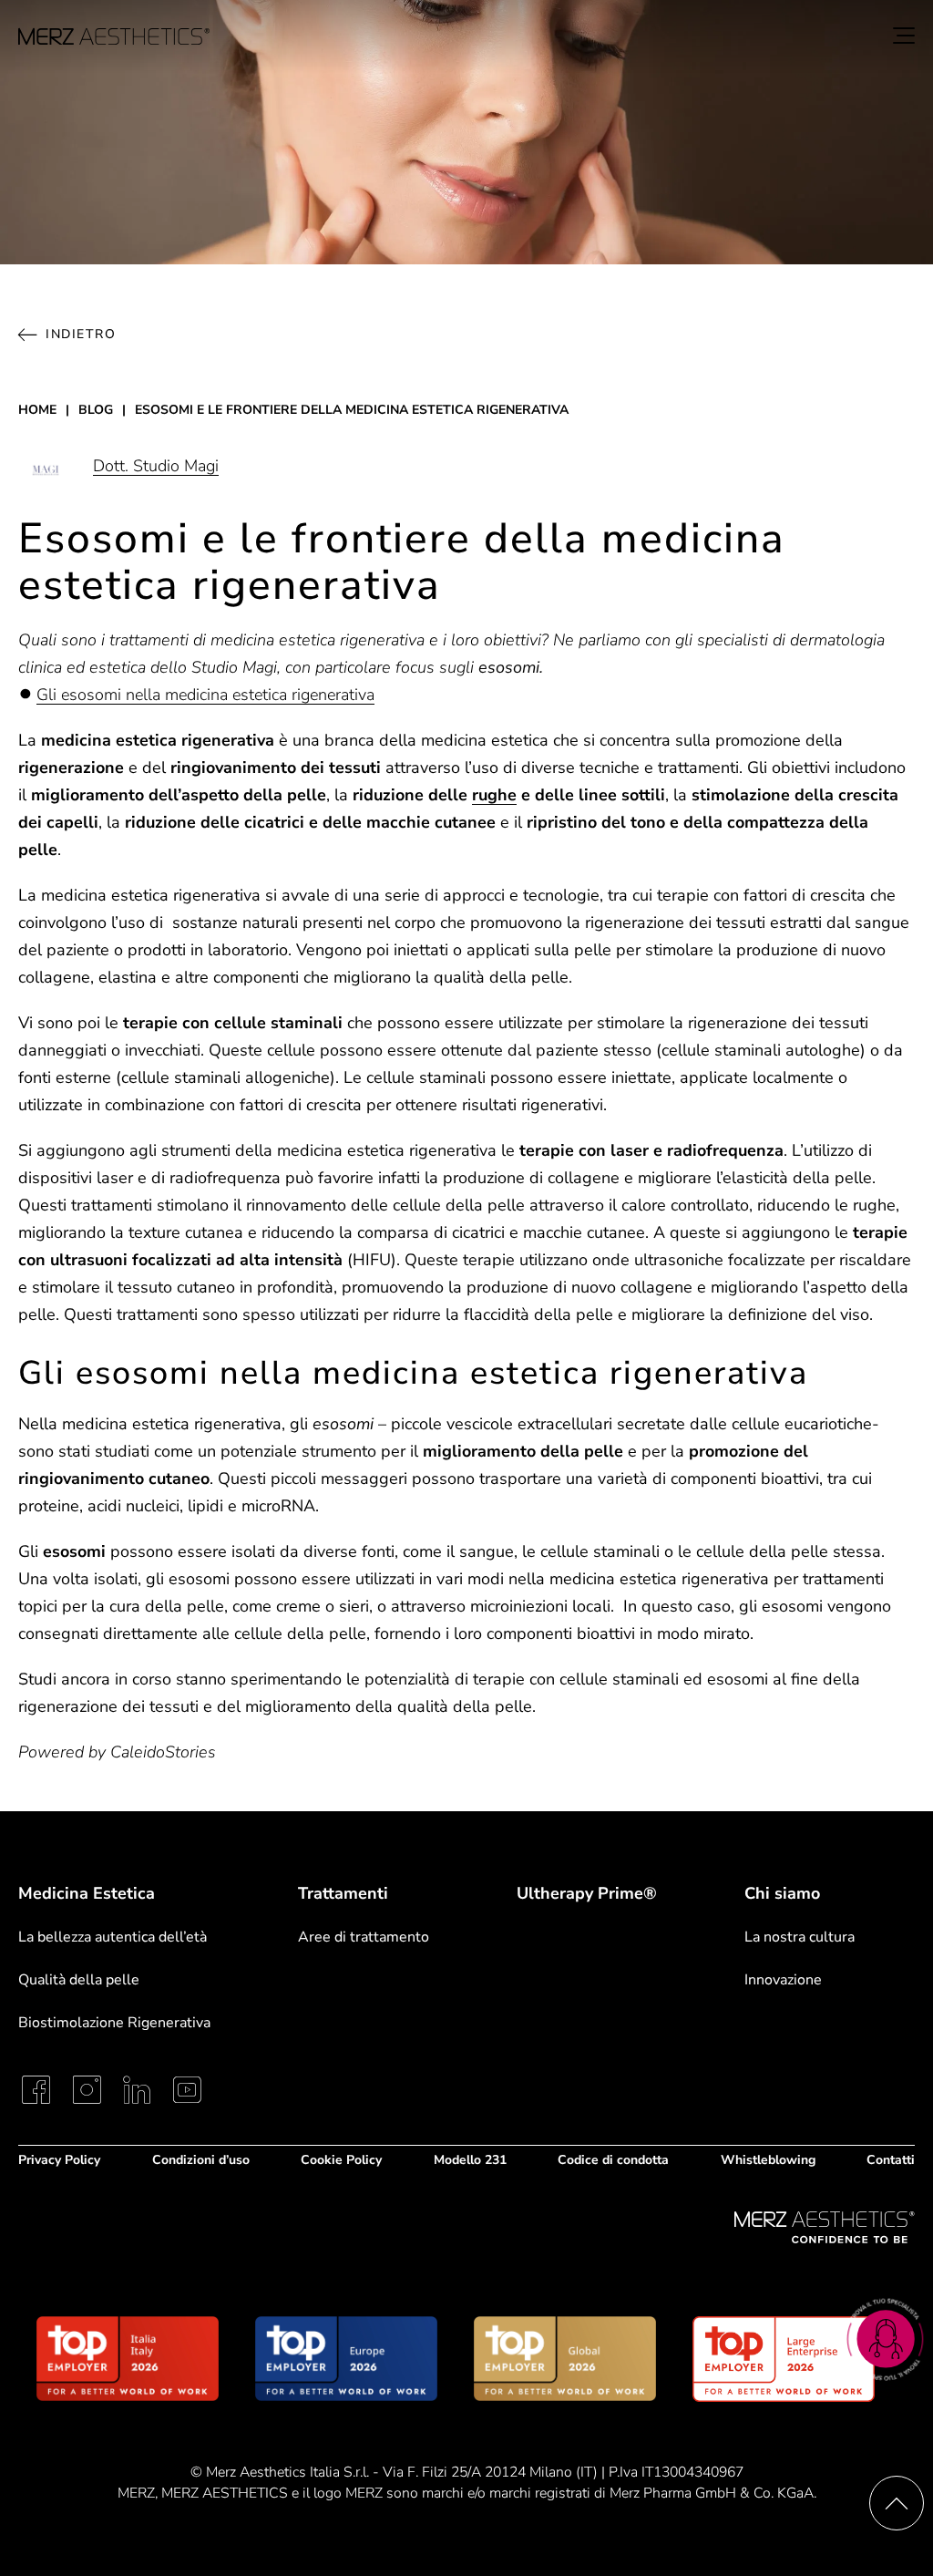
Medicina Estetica (87, 1893)
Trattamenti (343, 1893)
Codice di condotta (613, 2160)
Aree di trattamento (364, 1937)
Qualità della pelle (79, 1980)
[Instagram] (87, 2090)
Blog (96, 410)
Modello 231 (470, 2160)
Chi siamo (782, 1893)
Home (37, 410)
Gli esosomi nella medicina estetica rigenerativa (205, 695)
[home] (114, 36)
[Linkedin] (137, 2090)
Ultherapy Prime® (587, 1894)
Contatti (891, 2160)
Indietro (81, 334)
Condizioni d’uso (201, 2160)
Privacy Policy (59, 2160)
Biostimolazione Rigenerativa (114, 2023)
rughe (494, 795)
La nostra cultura (800, 1937)
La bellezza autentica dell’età (113, 1937)
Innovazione (783, 1980)
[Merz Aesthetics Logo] (825, 2227)
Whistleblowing (768, 2160)
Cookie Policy (341, 2160)
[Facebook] (36, 2090)
